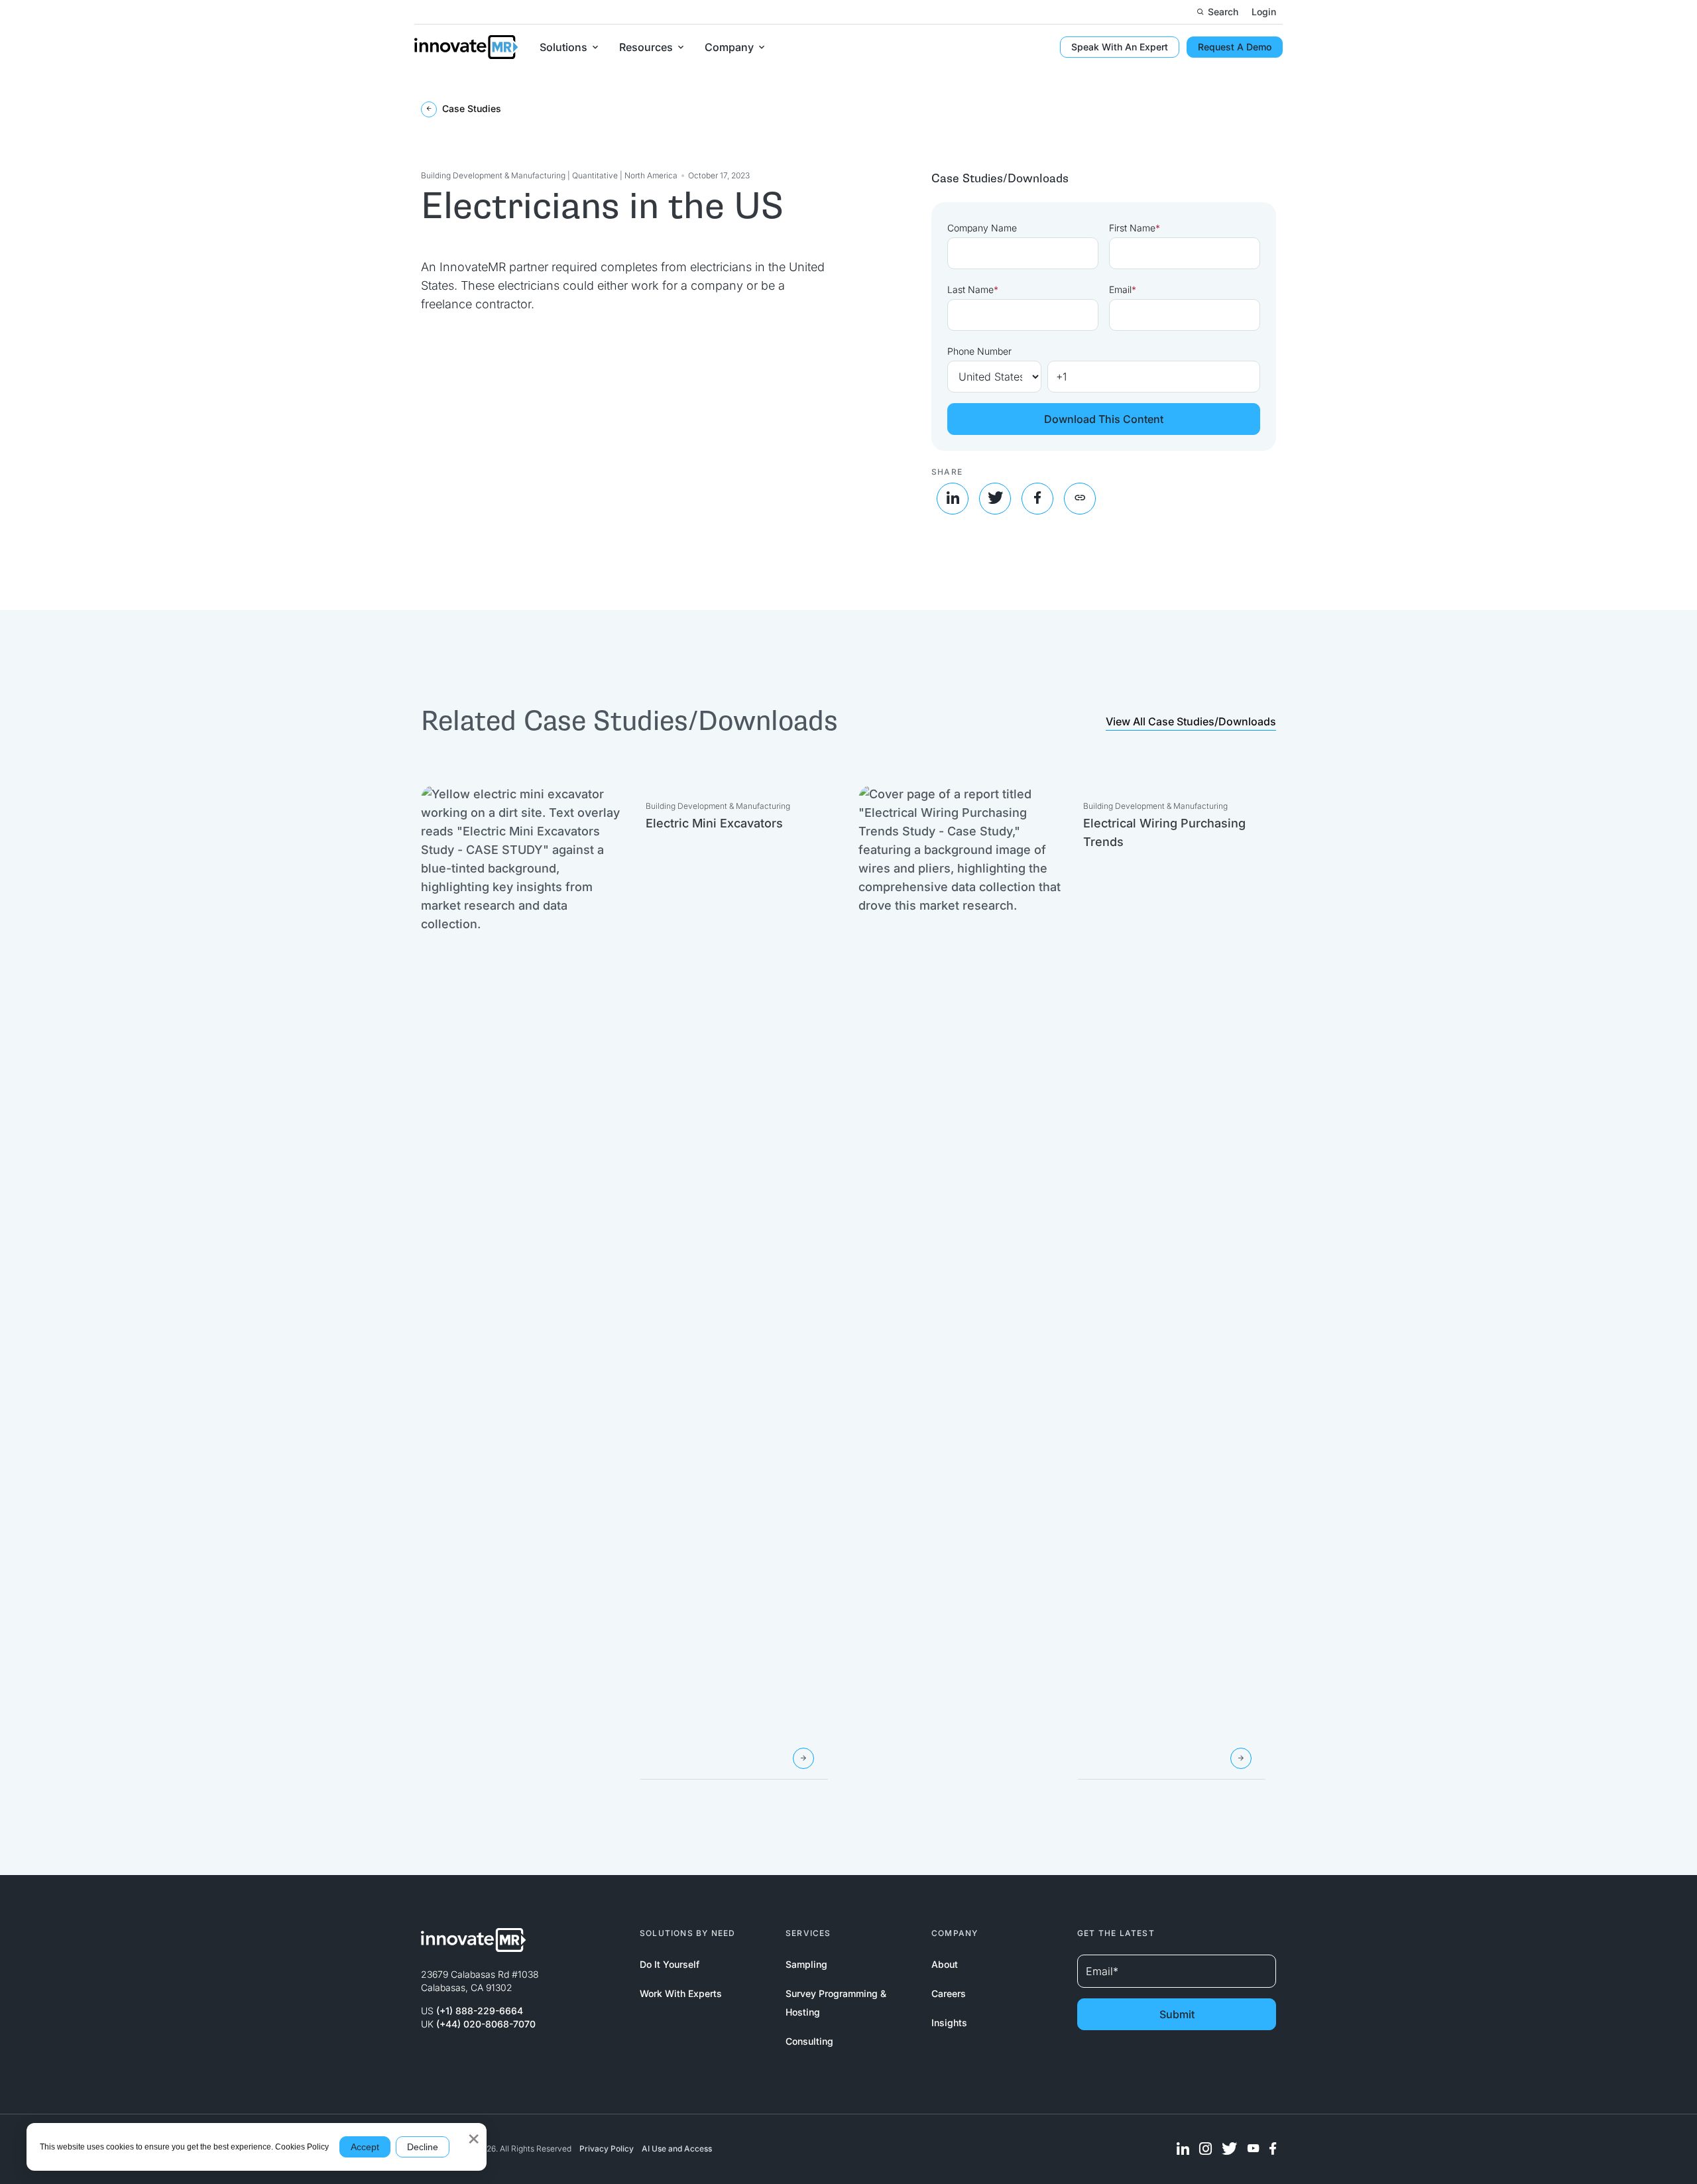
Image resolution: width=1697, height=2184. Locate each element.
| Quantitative (594, 175)
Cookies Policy (302, 2147)
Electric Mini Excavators (714, 823)
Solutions (563, 47)
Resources (646, 47)
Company (729, 47)
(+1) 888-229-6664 (480, 2011)
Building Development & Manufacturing (494, 175)
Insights (949, 2023)
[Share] (1080, 499)
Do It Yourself (670, 1964)
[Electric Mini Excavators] (803, 1758)
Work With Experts (681, 1993)
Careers (949, 1993)
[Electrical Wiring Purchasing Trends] (1241, 1758)
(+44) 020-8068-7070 (486, 2024)
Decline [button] (423, 2147)
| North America (649, 175)
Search (1223, 12)
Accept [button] (365, 2147)
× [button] (474, 2134)
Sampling (806, 1964)
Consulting (809, 2041)
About (945, 1964)
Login (1264, 12)
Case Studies (470, 108)
